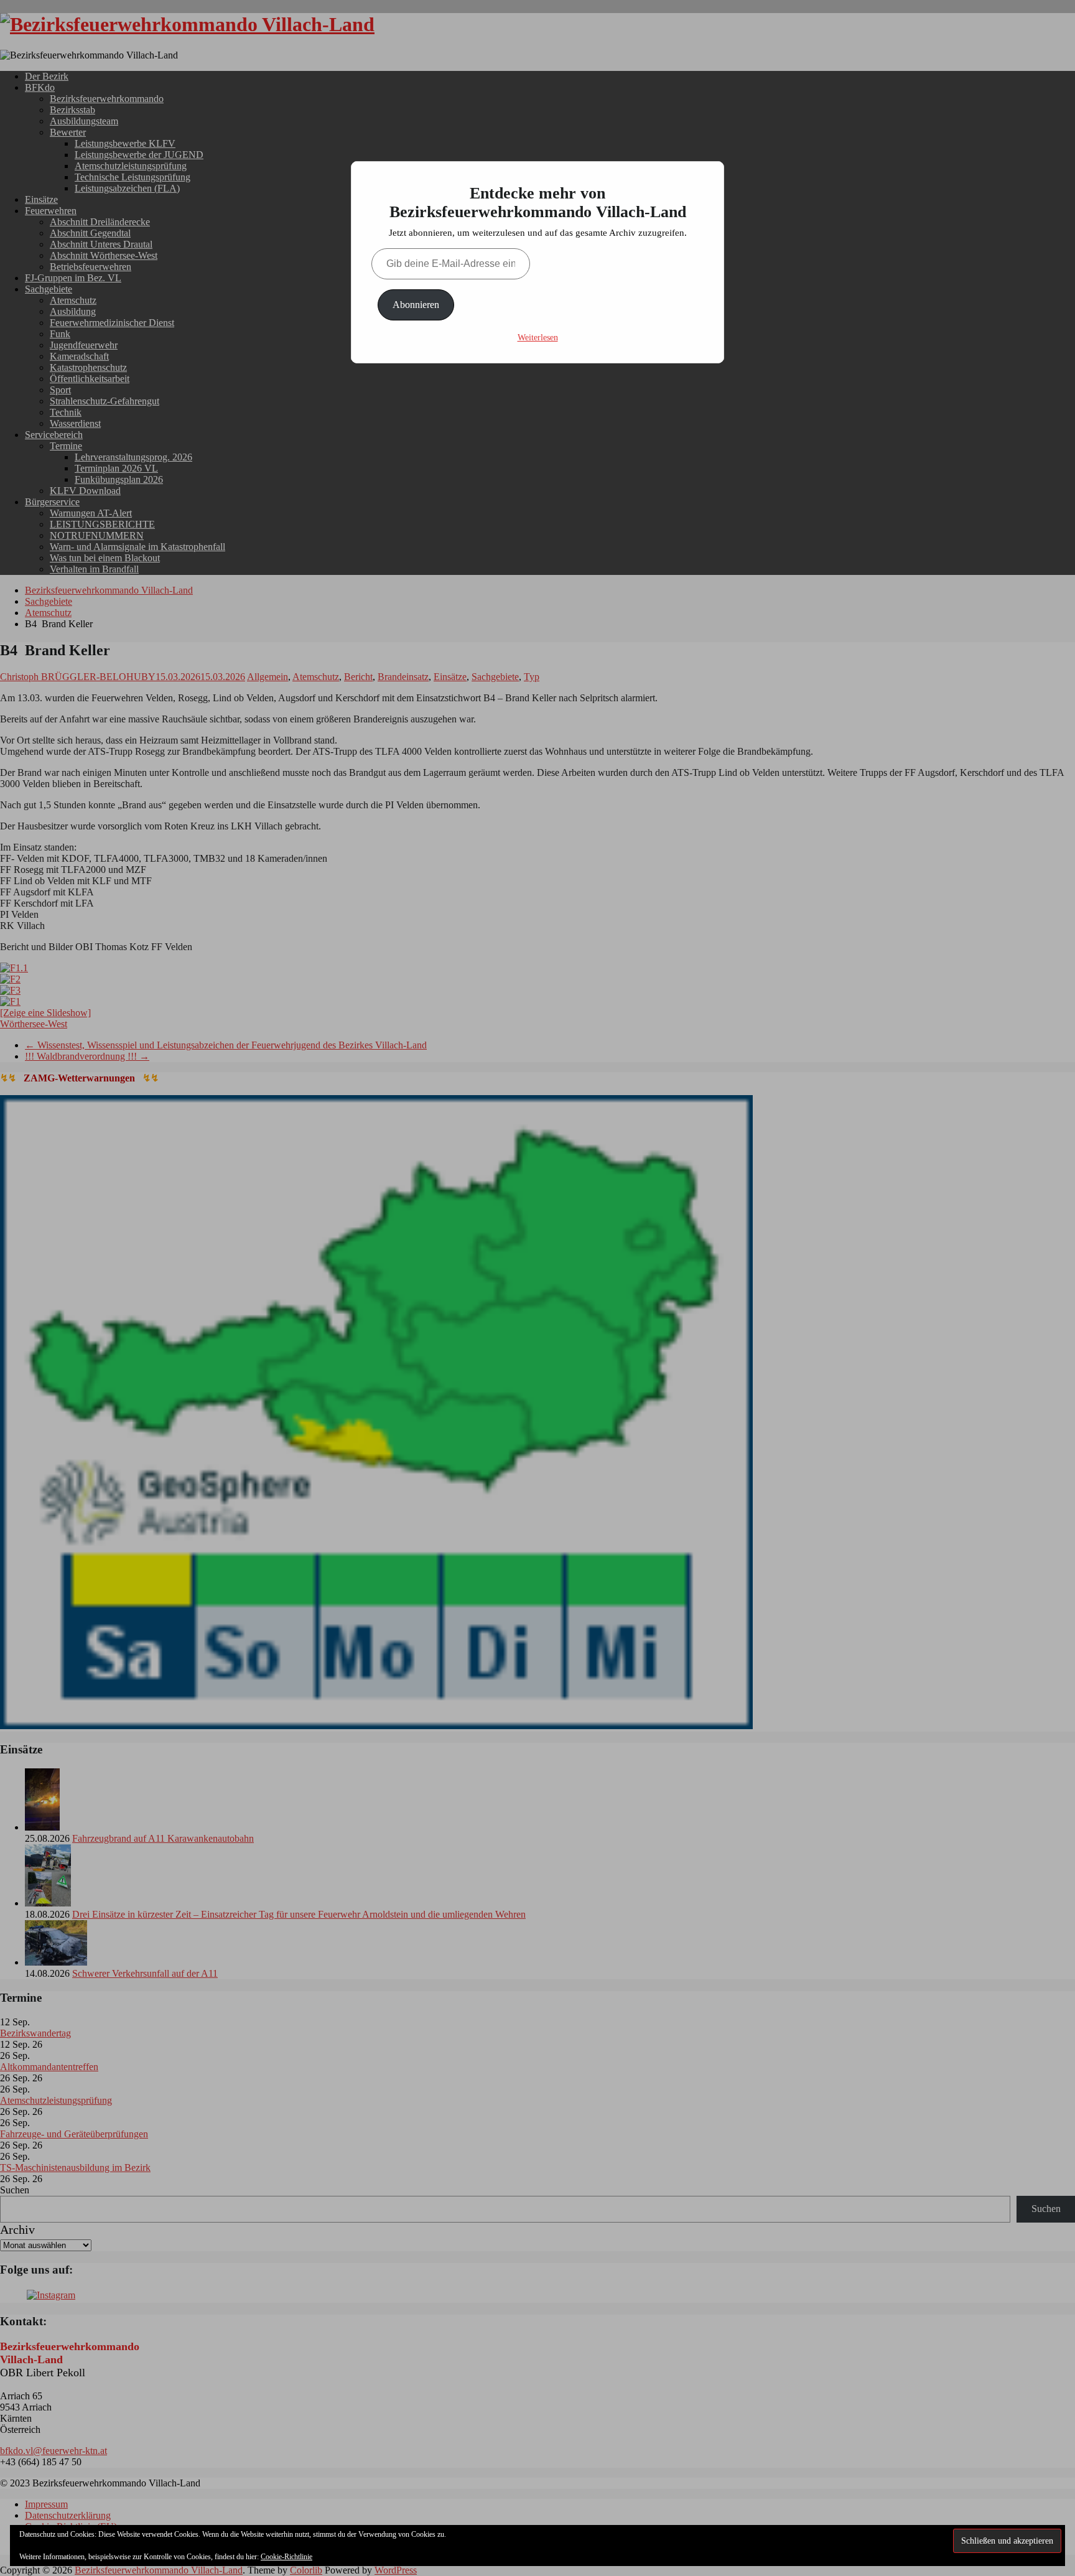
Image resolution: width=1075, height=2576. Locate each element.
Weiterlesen (538, 338)
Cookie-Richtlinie (286, 2557)
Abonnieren (416, 305)
